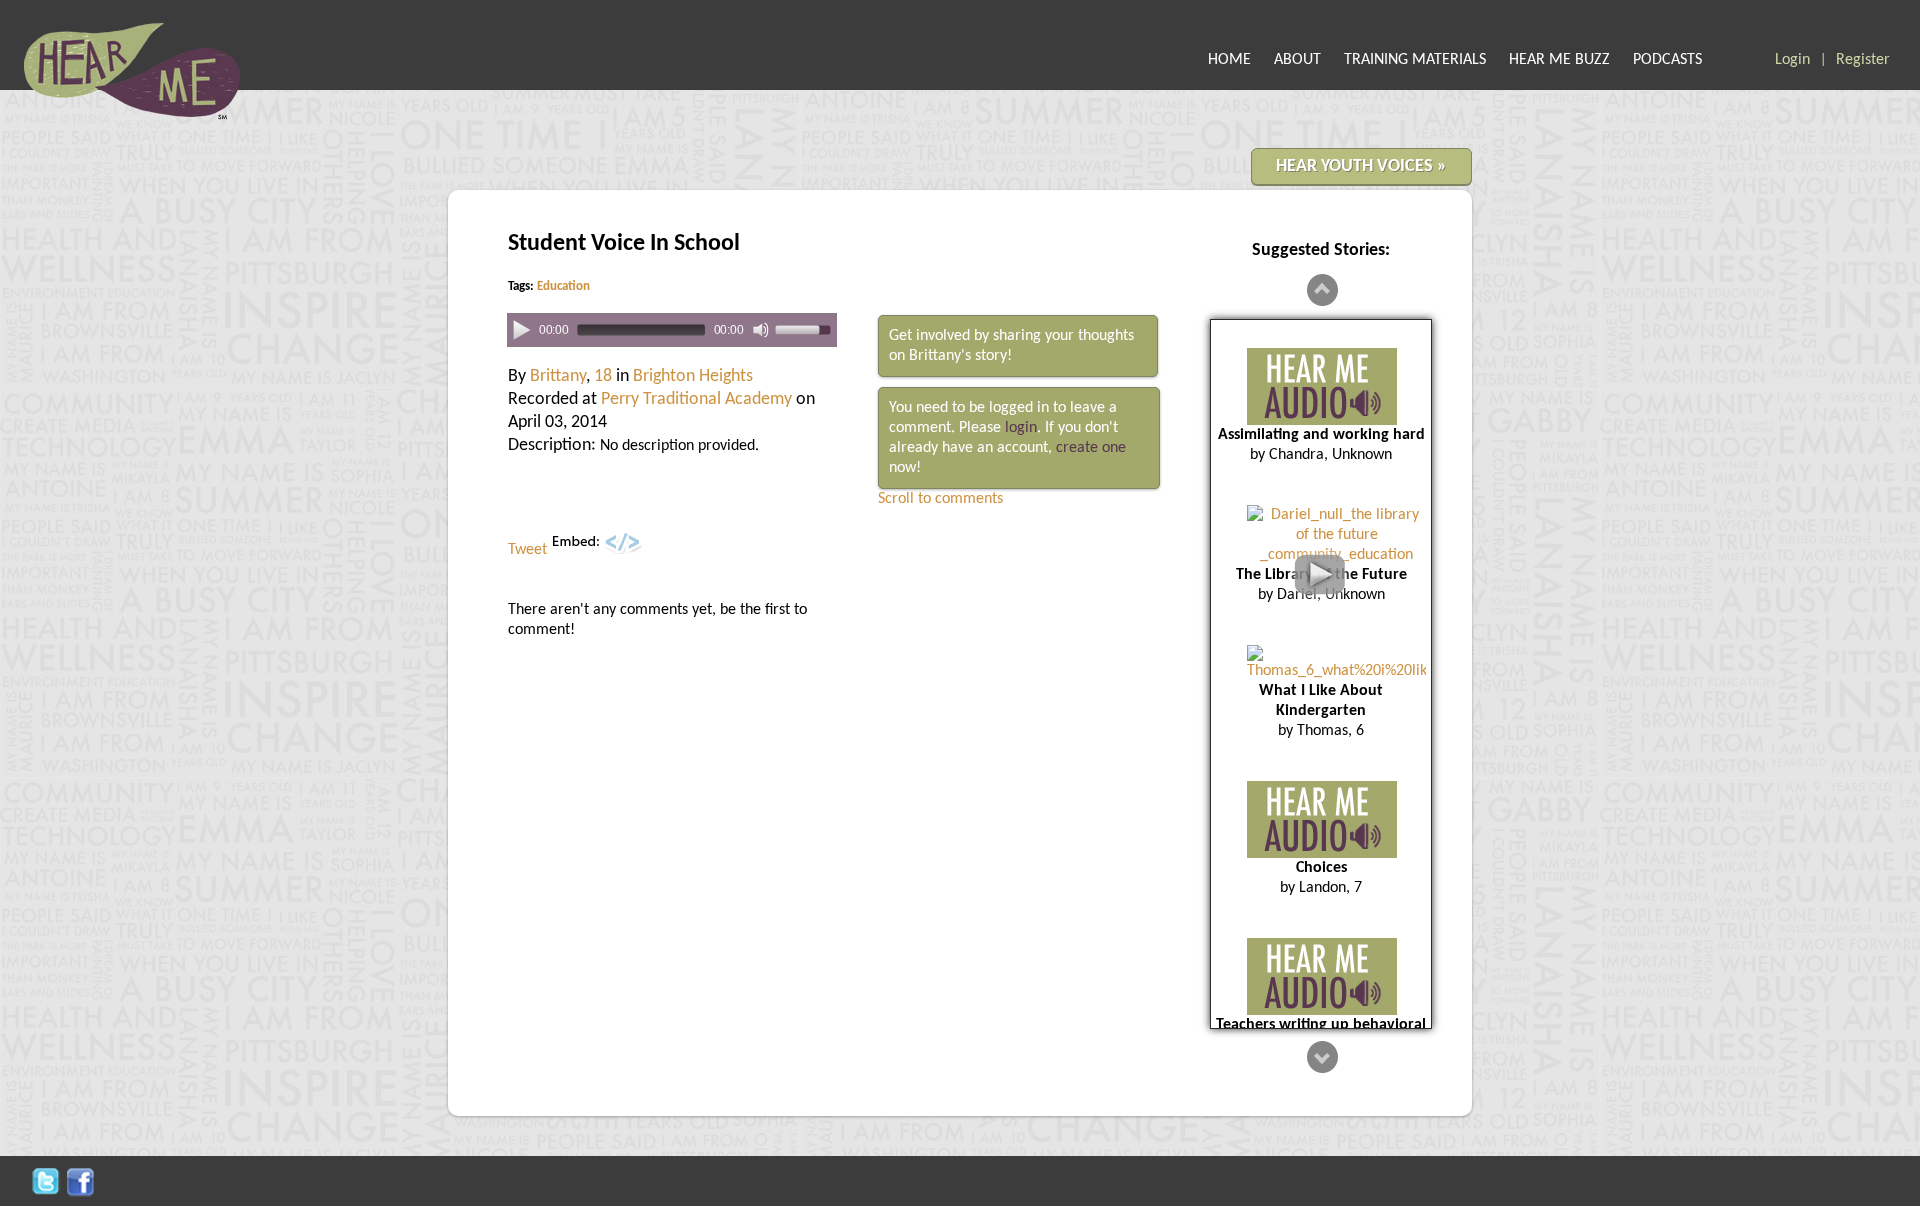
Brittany (558, 376)
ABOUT (1297, 60)
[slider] (806, 328)
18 (603, 376)
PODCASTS (1667, 60)
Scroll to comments (940, 499)
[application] (672, 330)
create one (1091, 448)
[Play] (521, 329)
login (1021, 428)
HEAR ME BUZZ (1559, 60)
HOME (1229, 60)
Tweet (527, 550)
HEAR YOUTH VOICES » (1361, 166)
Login (1792, 60)
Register (1863, 60)
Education (563, 286)
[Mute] (761, 330)
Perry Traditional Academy (696, 399)
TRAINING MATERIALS (1415, 60)
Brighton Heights (693, 376)
